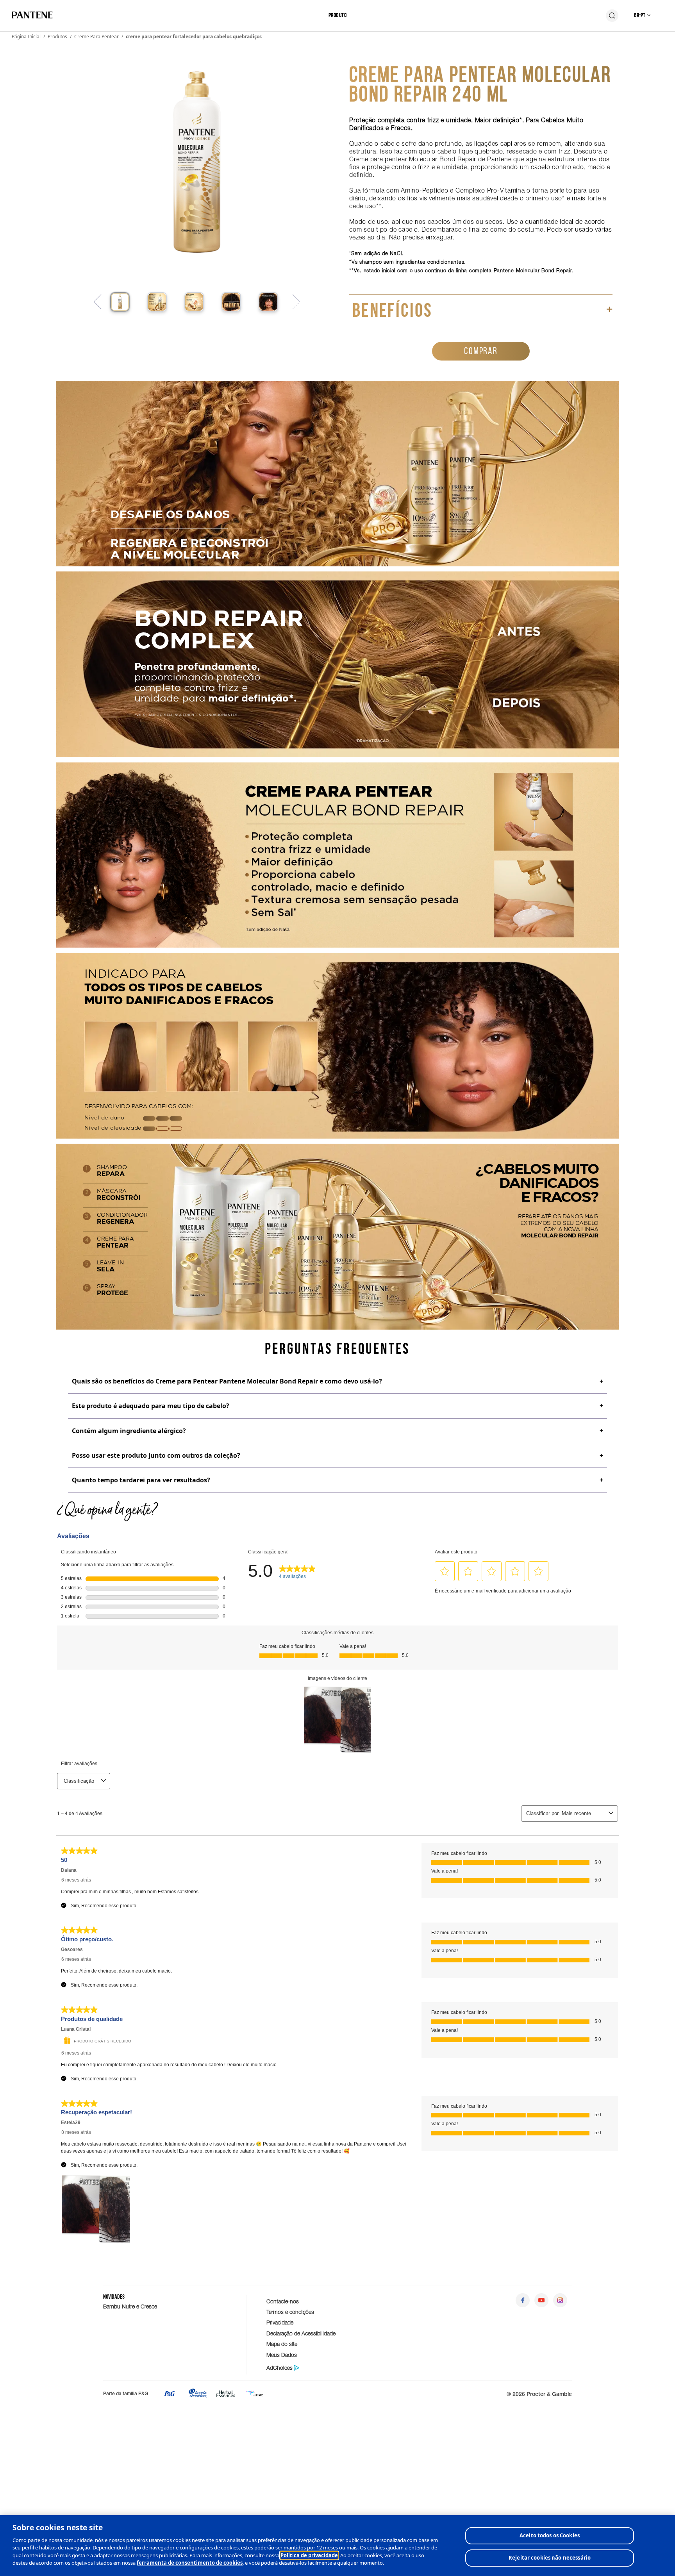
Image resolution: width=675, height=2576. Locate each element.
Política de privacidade (309, 2555)
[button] (120, 302)
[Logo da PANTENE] (32, 15)
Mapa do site (282, 2344)
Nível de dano (104, 1118)
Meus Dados (282, 2355)
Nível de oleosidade (113, 1128)
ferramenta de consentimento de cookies (190, 2563)
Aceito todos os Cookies (550, 2535)
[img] (162, 1118)
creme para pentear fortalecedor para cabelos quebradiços (194, 37)
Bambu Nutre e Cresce (130, 2306)
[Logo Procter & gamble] (170, 2396)
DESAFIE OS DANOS (170, 516)
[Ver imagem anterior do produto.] (98, 302)
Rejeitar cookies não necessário (550, 2558)
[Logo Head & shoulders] (198, 2396)
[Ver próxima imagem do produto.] (296, 302)
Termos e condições (290, 2312)
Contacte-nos (283, 2301)
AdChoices (279, 2368)
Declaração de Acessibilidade (301, 2333)
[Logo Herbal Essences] (226, 2396)
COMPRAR (481, 351)
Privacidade (280, 2322)
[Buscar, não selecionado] (612, 16)
